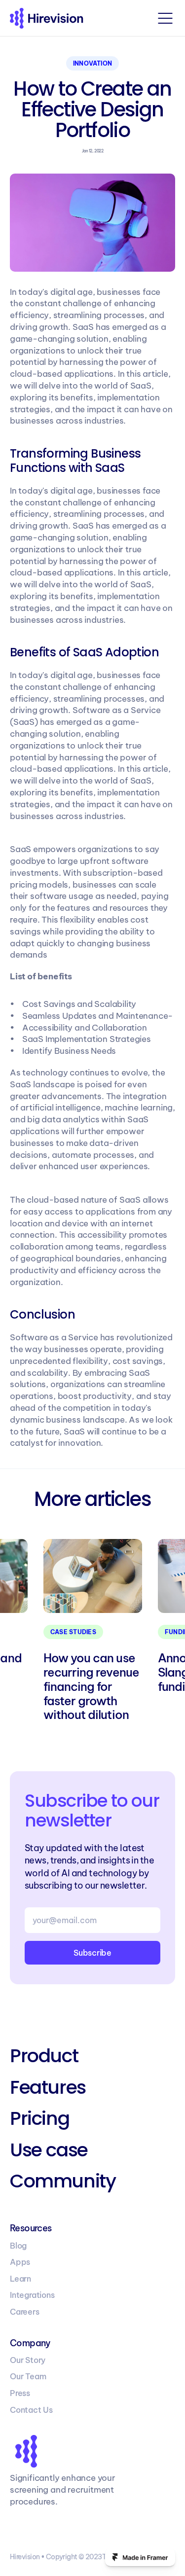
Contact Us (31, 2410)
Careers (25, 2312)
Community (63, 2181)
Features (48, 2087)
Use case (49, 2150)
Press (20, 2393)
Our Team (28, 2376)
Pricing (39, 2118)
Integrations (32, 2295)
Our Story (28, 2360)
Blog (18, 2246)
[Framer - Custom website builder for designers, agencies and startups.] (140, 2557)
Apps (20, 2262)
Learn (20, 2279)
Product (44, 2056)
